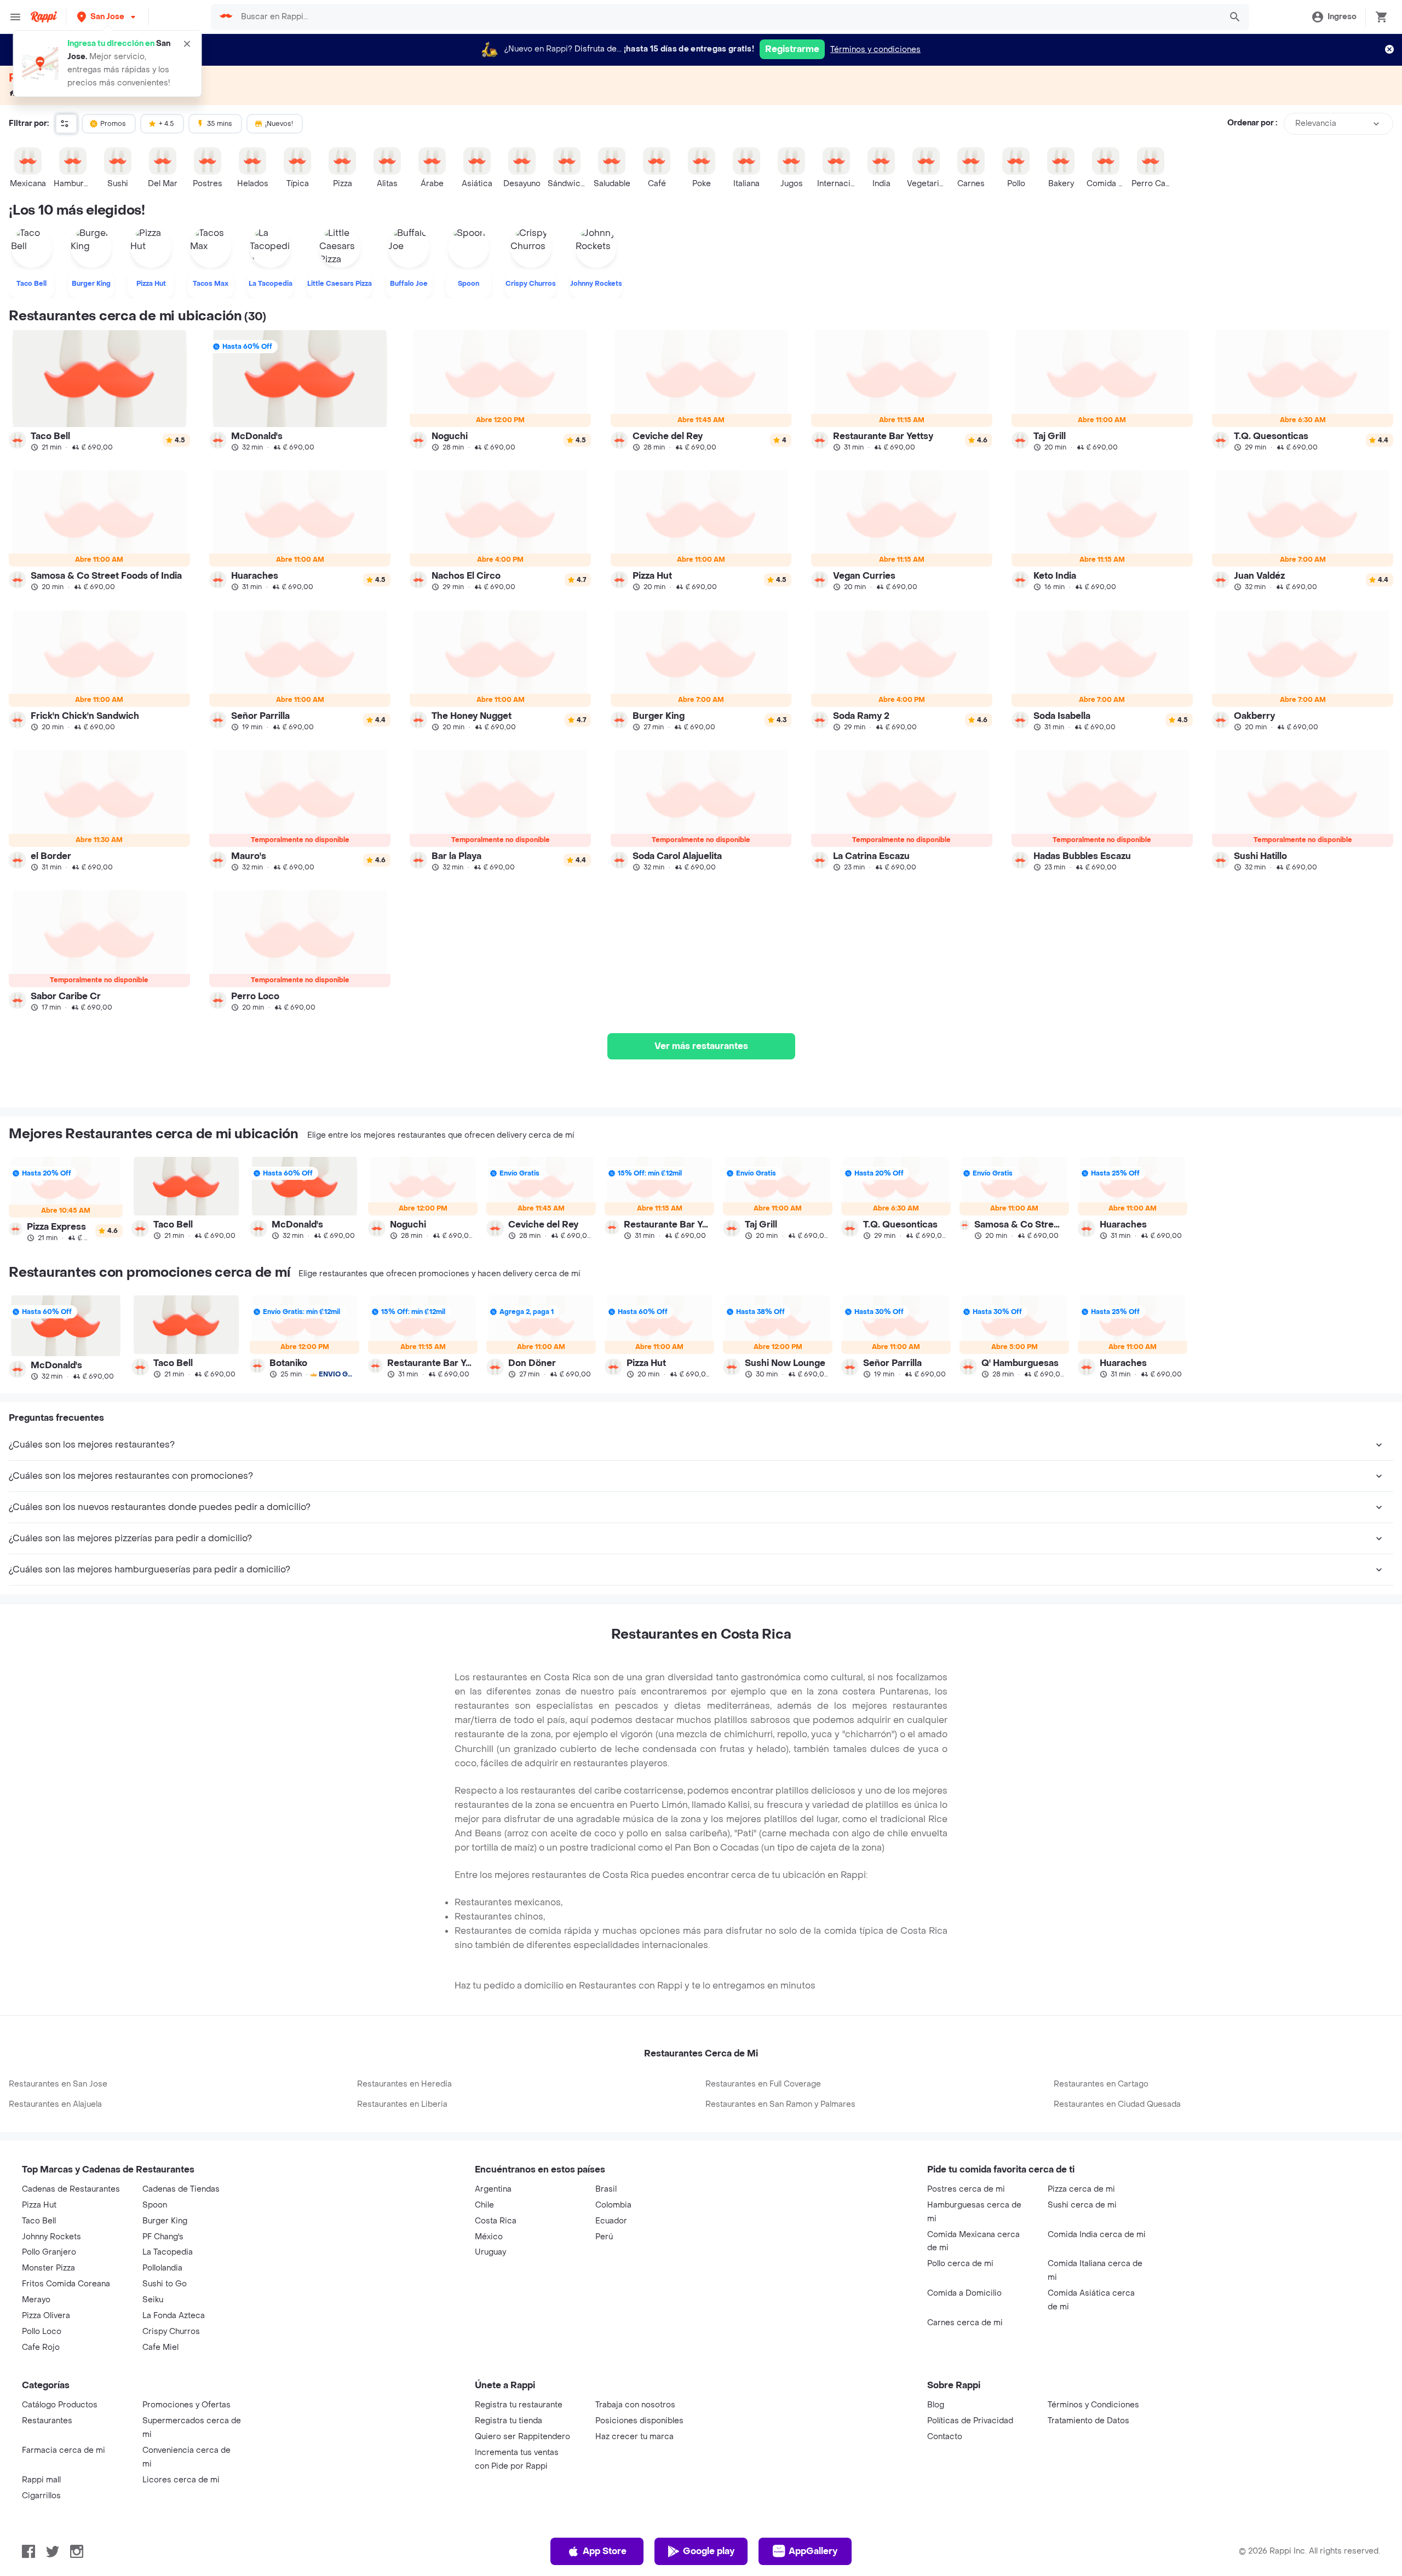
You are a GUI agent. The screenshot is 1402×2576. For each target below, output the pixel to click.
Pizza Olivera (46, 2316)
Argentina (493, 2189)
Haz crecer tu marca (634, 2437)
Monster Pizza (48, 2268)
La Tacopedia (168, 2252)
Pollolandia (162, 2268)
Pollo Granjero (49, 2252)
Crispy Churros (171, 2332)
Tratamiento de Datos (1088, 2421)
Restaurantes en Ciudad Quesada (1117, 2104)
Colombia (613, 2205)
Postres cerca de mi (966, 2189)
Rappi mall (41, 2480)
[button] (107, 17)
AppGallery (813, 2551)
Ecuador (611, 2221)
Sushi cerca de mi (1082, 2205)
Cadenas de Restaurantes (71, 2189)
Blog (936, 2405)
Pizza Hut (39, 2205)
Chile (484, 2205)
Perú (604, 2237)
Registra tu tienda (508, 2421)
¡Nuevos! (279, 124)
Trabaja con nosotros (635, 2405)
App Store (605, 2551)
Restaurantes (47, 2421)
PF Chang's (163, 2237)
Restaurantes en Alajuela (55, 2104)
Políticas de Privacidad (970, 2421)
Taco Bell (39, 2221)
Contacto (945, 2437)
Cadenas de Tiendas (181, 2189)
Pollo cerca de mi (960, 2264)
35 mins (220, 124)
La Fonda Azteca (174, 2316)
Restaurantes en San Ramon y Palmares (780, 2104)
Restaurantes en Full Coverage (763, 2084)
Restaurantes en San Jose (58, 2084)
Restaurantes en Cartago (1101, 2084)
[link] (99, 391)
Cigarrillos (41, 2496)
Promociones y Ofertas (186, 2405)
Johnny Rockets (51, 2237)
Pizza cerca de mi (1081, 2189)
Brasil (606, 2189)
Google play (709, 2551)
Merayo (36, 2300)
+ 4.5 (166, 124)
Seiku (153, 2300)
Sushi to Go (165, 2284)
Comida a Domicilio (964, 2293)
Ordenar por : (1252, 123)
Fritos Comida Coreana (66, 2284)
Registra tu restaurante (519, 2405)
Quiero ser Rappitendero (522, 2437)
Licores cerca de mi (181, 2480)
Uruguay (490, 2252)
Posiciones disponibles (639, 2421)
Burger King (165, 2221)
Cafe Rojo (41, 2347)
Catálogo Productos (60, 2405)
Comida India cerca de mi (1097, 2235)
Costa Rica (496, 2221)
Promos (113, 124)
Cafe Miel (160, 2347)
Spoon (155, 2205)
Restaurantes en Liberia (402, 2104)
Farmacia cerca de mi (64, 2450)
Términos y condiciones (875, 50)
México (489, 2237)
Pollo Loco (42, 2332)
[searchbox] (727, 17)
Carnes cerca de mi (965, 2323)
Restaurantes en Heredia (404, 2084)
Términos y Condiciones (1093, 2405)
